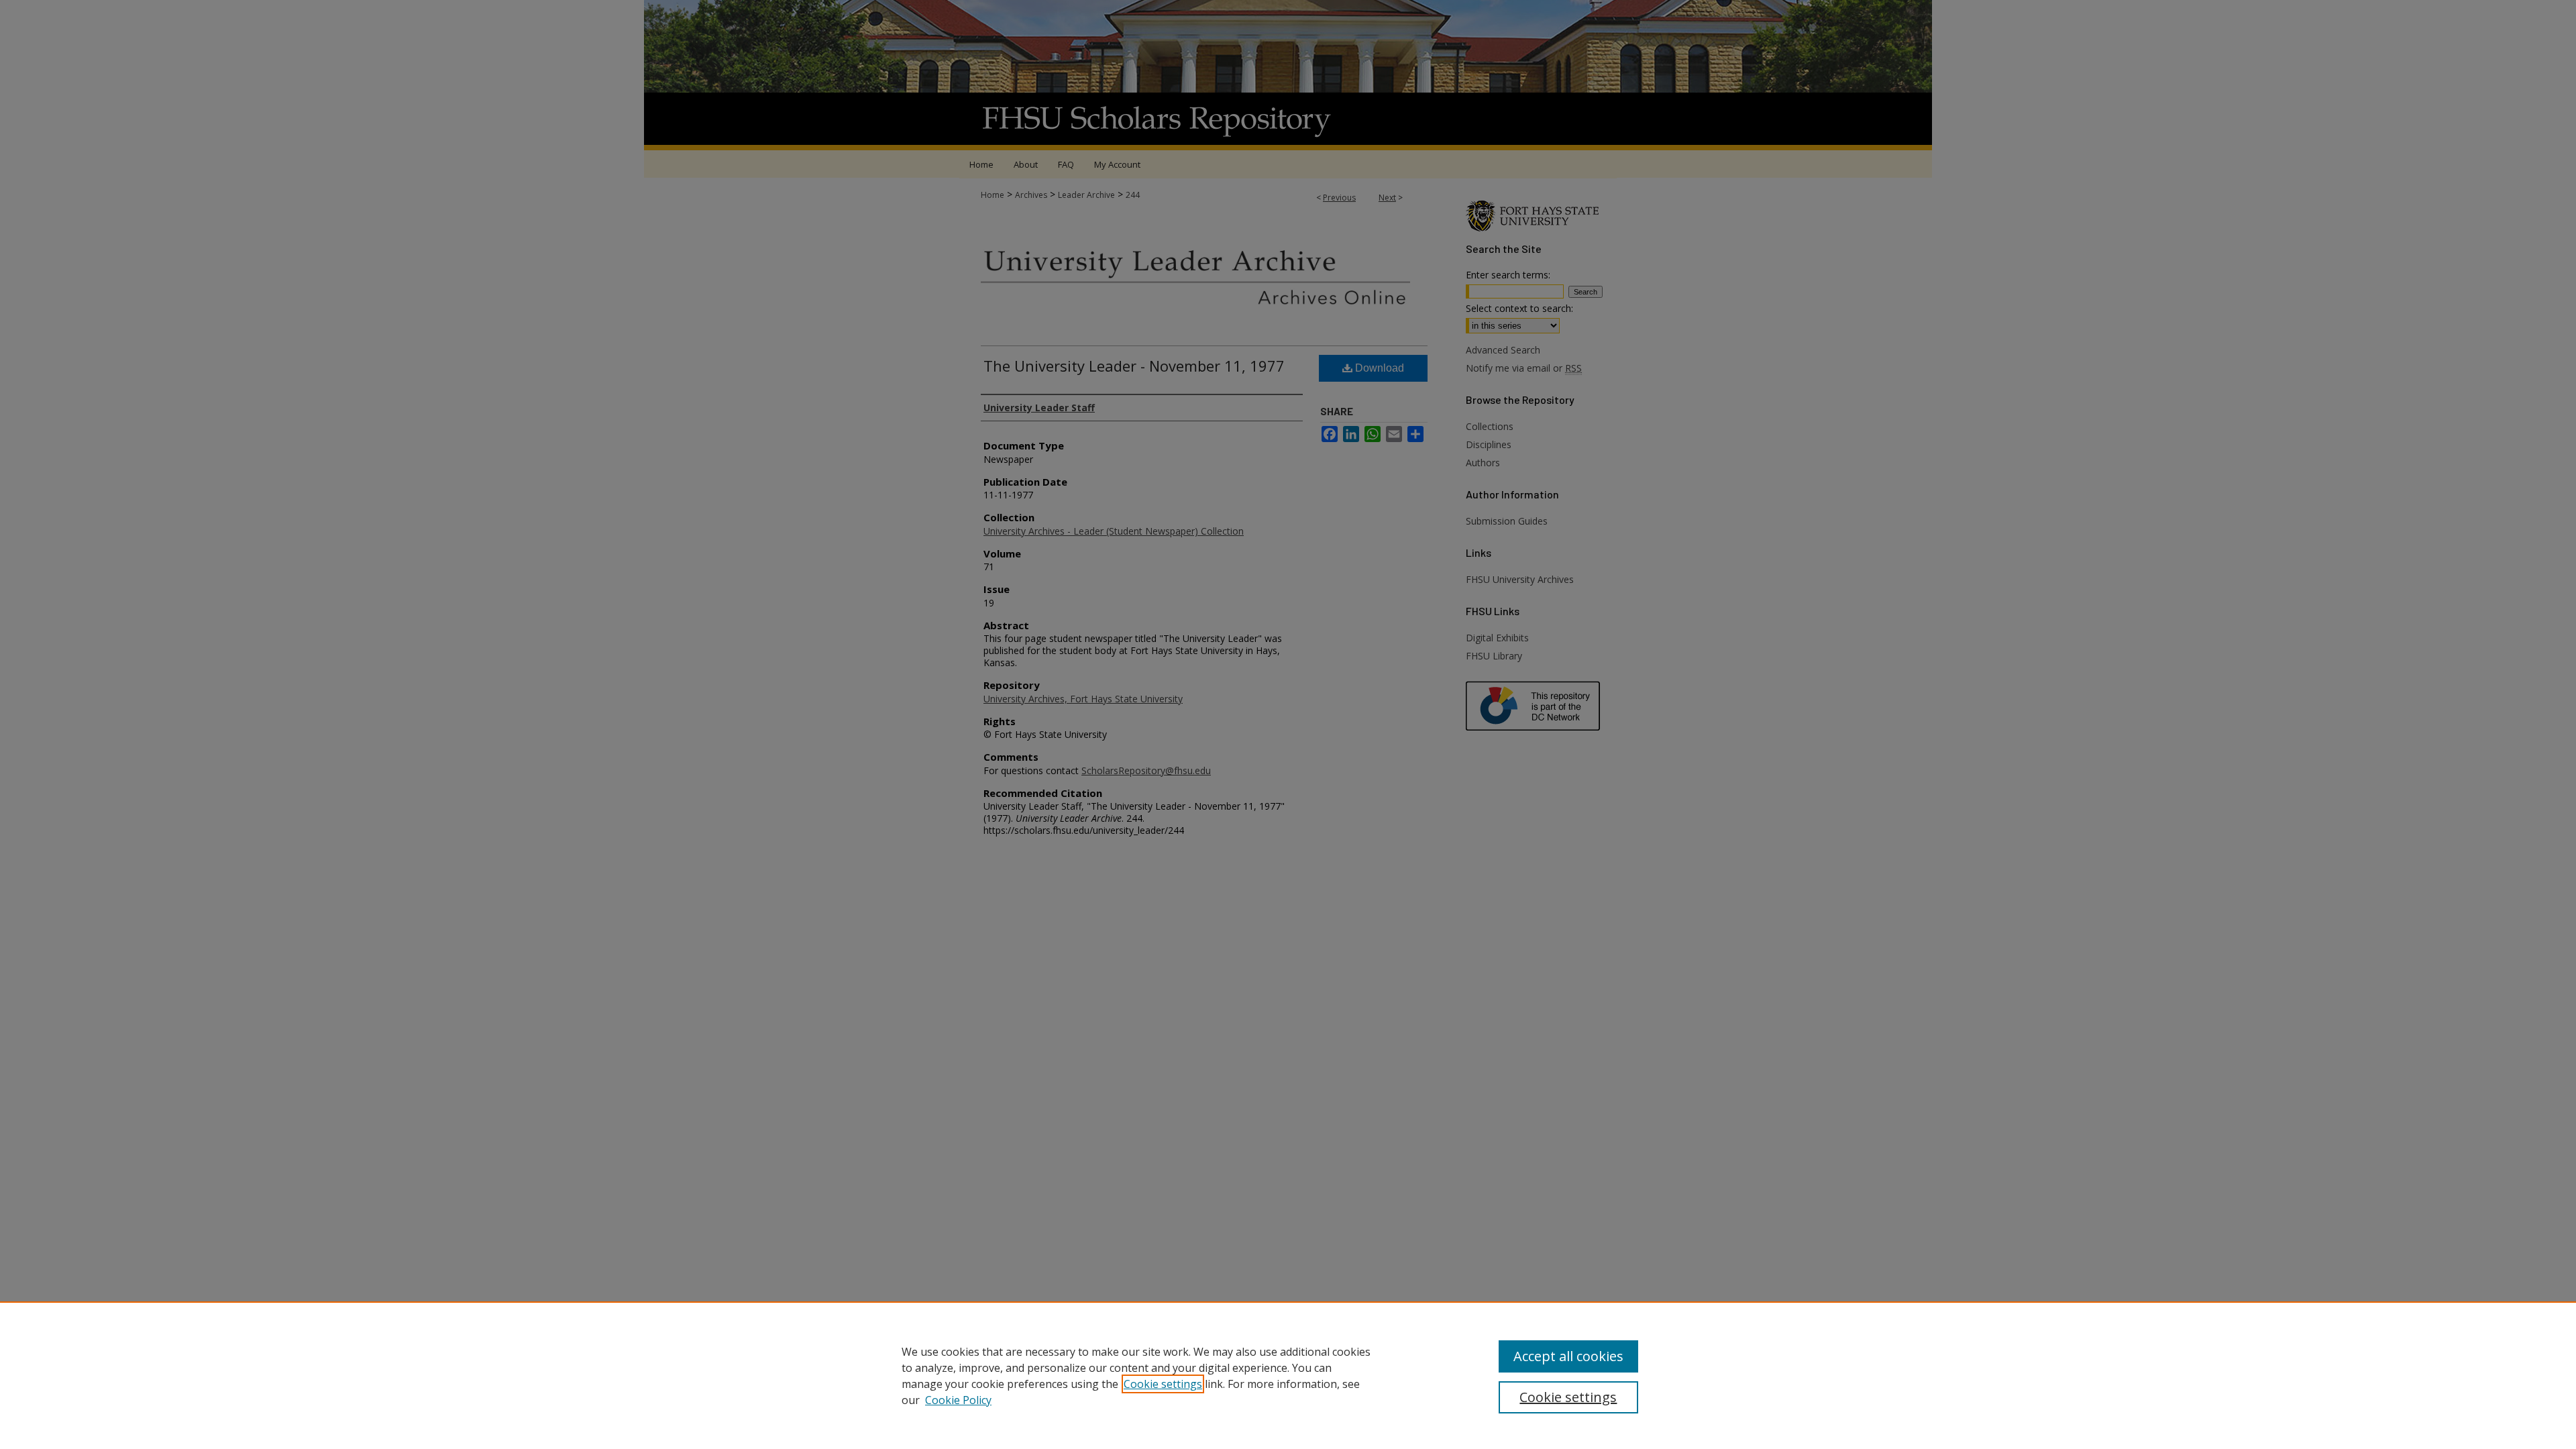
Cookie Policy (958, 1400)
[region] (1288, 1375)
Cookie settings (1163, 1384)
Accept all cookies (1568, 1356)
